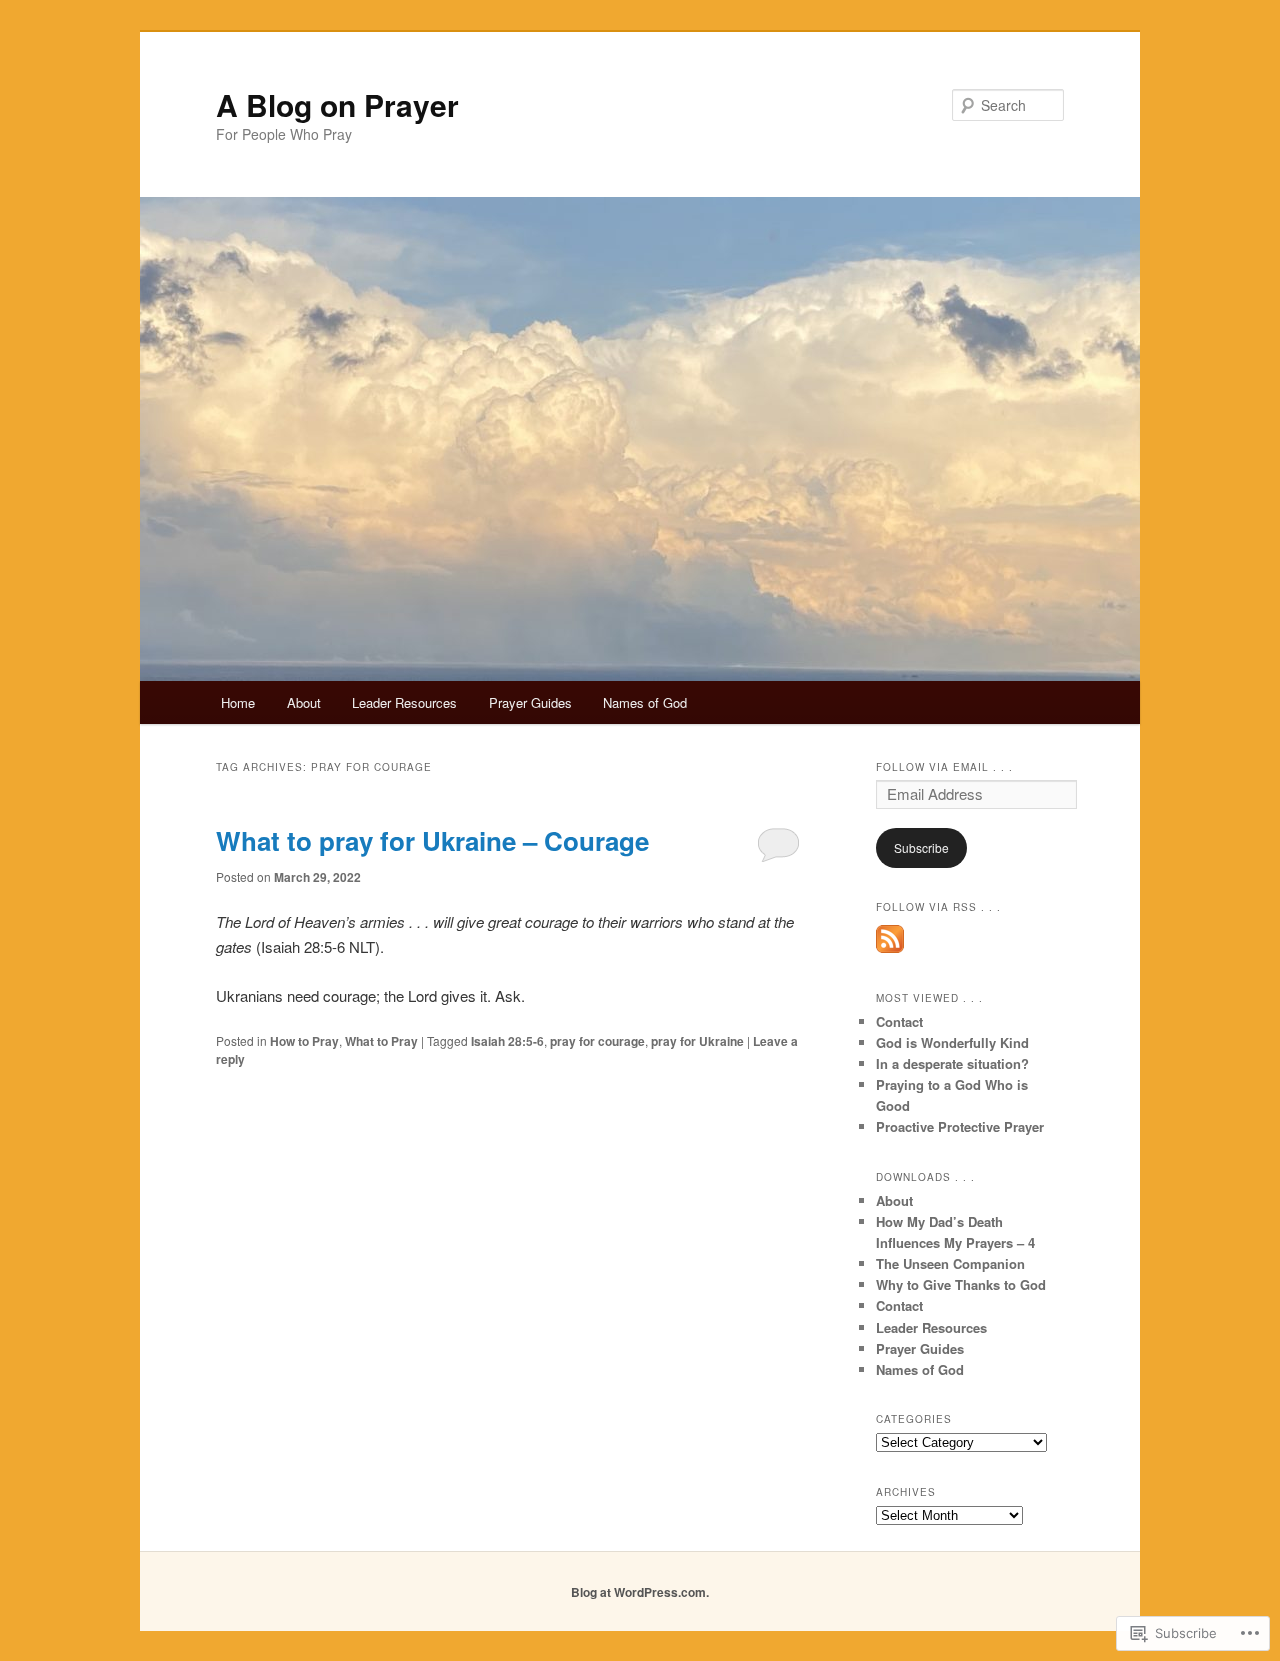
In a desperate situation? (952, 1063)
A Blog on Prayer (337, 104)
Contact (899, 1021)
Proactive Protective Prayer (960, 1126)
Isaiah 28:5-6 (507, 1041)
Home (238, 702)
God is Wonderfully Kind (952, 1042)
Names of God (645, 702)
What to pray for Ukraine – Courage (432, 840)
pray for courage (597, 1041)
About (304, 702)
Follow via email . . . (944, 767)
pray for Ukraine (697, 1041)
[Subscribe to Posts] (890, 948)
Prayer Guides (530, 702)
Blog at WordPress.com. (640, 1592)
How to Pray (304, 1041)
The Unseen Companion (950, 1263)
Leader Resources (404, 702)
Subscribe (921, 847)
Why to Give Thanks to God (961, 1284)
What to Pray (381, 1041)
